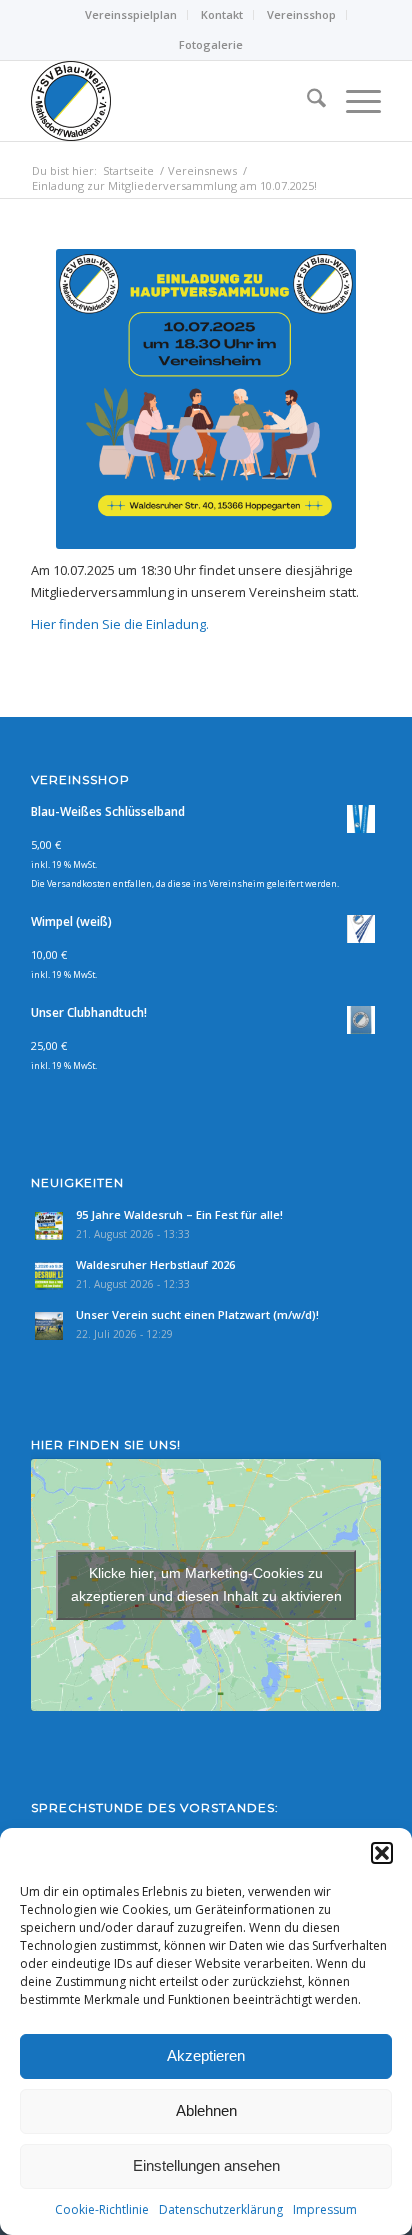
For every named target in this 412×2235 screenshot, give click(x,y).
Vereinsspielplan (131, 14)
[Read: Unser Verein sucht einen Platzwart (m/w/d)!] (49, 1326)
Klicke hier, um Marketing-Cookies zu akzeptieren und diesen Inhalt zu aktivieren (206, 1584)
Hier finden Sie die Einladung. (120, 624)
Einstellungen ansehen (206, 2165)
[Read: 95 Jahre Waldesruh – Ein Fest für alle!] (49, 1226)
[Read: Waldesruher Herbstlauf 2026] (49, 1276)
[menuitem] (131, 15)
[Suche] (306, 101)
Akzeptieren (206, 2055)
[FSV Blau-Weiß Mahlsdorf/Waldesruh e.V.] (171, 101)
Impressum (325, 2209)
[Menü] (353, 101)
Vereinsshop (301, 14)
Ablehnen (206, 2110)
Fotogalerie (211, 44)
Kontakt (222, 14)
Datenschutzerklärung (221, 2209)
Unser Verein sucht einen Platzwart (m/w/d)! (197, 1314)
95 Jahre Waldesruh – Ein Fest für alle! (179, 1214)
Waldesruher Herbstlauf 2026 (155, 1264)
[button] (382, 1853)
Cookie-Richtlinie (102, 2209)
